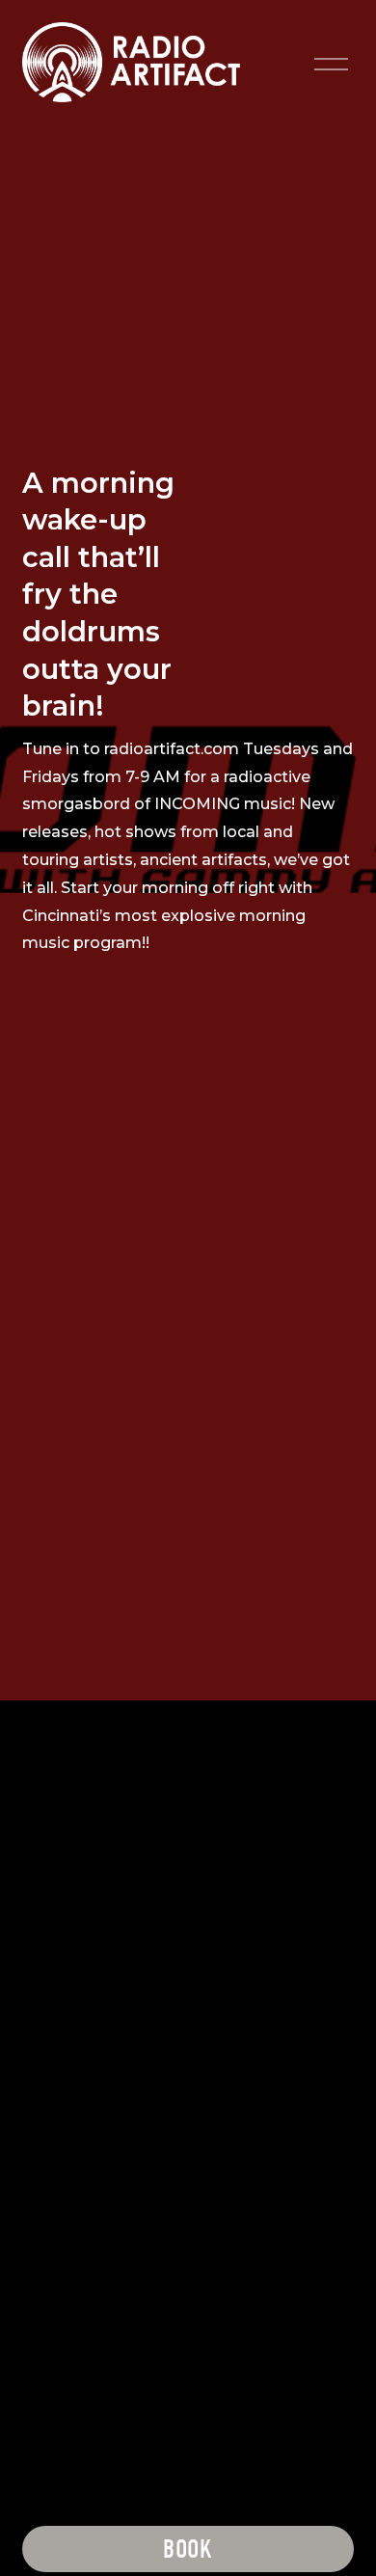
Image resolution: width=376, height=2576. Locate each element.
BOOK (188, 2549)
